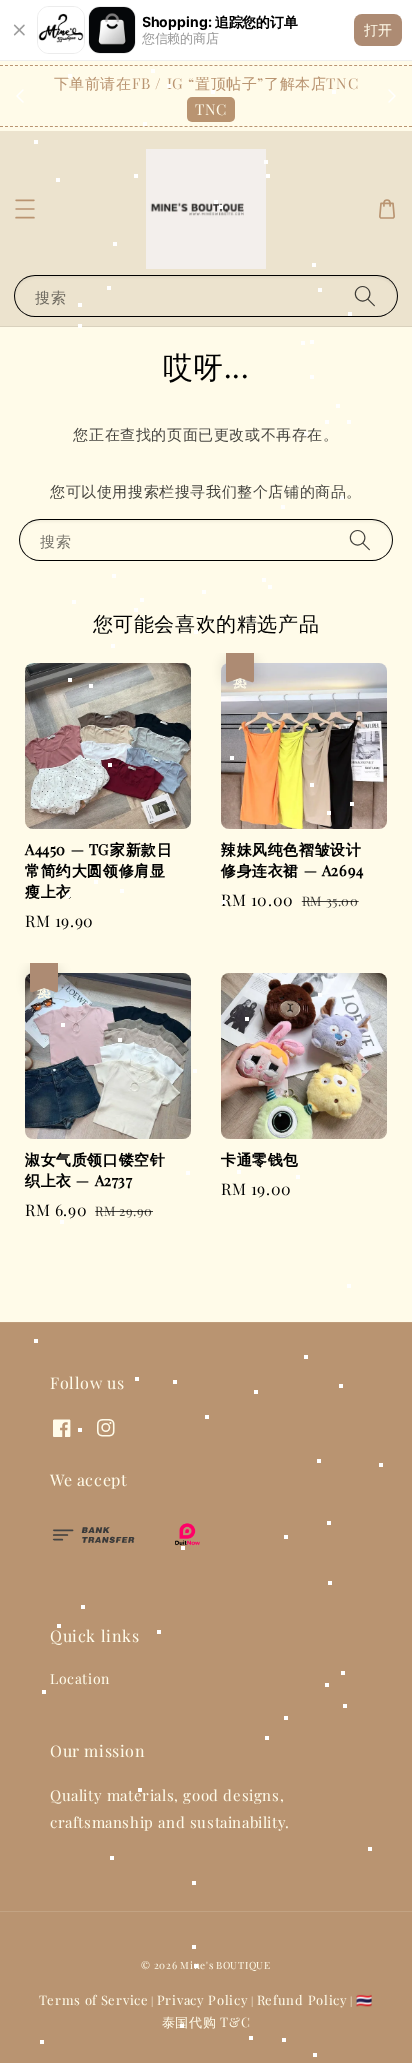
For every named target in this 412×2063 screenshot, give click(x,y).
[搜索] (365, 295)
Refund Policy (302, 1999)
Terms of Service (93, 1999)
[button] (25, 209)
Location (80, 1678)
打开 (378, 29)
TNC (211, 109)
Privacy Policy (203, 1999)
